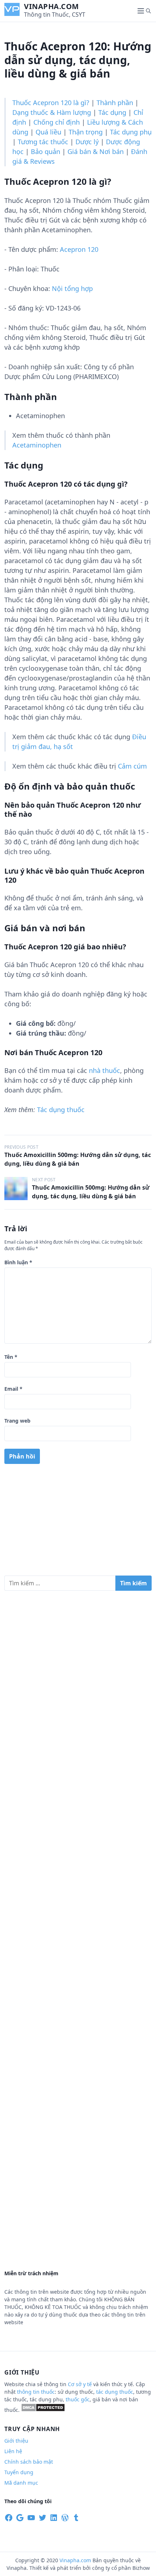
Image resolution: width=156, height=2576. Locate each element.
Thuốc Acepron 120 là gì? (51, 103)
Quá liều (48, 132)
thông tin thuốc (36, 2392)
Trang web (17, 1421)
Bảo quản (46, 151)
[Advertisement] (78, 1523)
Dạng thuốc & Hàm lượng (52, 112)
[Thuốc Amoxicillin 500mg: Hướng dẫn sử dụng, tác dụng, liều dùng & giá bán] (16, 1189)
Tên (11, 1357)
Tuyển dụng (19, 2472)
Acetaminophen (37, 445)
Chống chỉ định (57, 122)
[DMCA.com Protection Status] (43, 2410)
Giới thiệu (16, 2441)
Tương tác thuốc (43, 142)
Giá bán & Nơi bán (96, 151)
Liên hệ (13, 2451)
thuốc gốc (78, 2399)
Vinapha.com (52, 6)
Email (13, 1389)
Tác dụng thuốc (61, 1110)
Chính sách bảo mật (29, 2462)
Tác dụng (112, 112)
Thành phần (115, 103)
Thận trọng (86, 132)
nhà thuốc (104, 1070)
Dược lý (87, 142)
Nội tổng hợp (72, 288)
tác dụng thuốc (115, 2392)
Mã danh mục (21, 2483)
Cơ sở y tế (81, 2384)
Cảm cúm (132, 766)
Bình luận (18, 1262)
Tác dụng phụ (131, 132)
